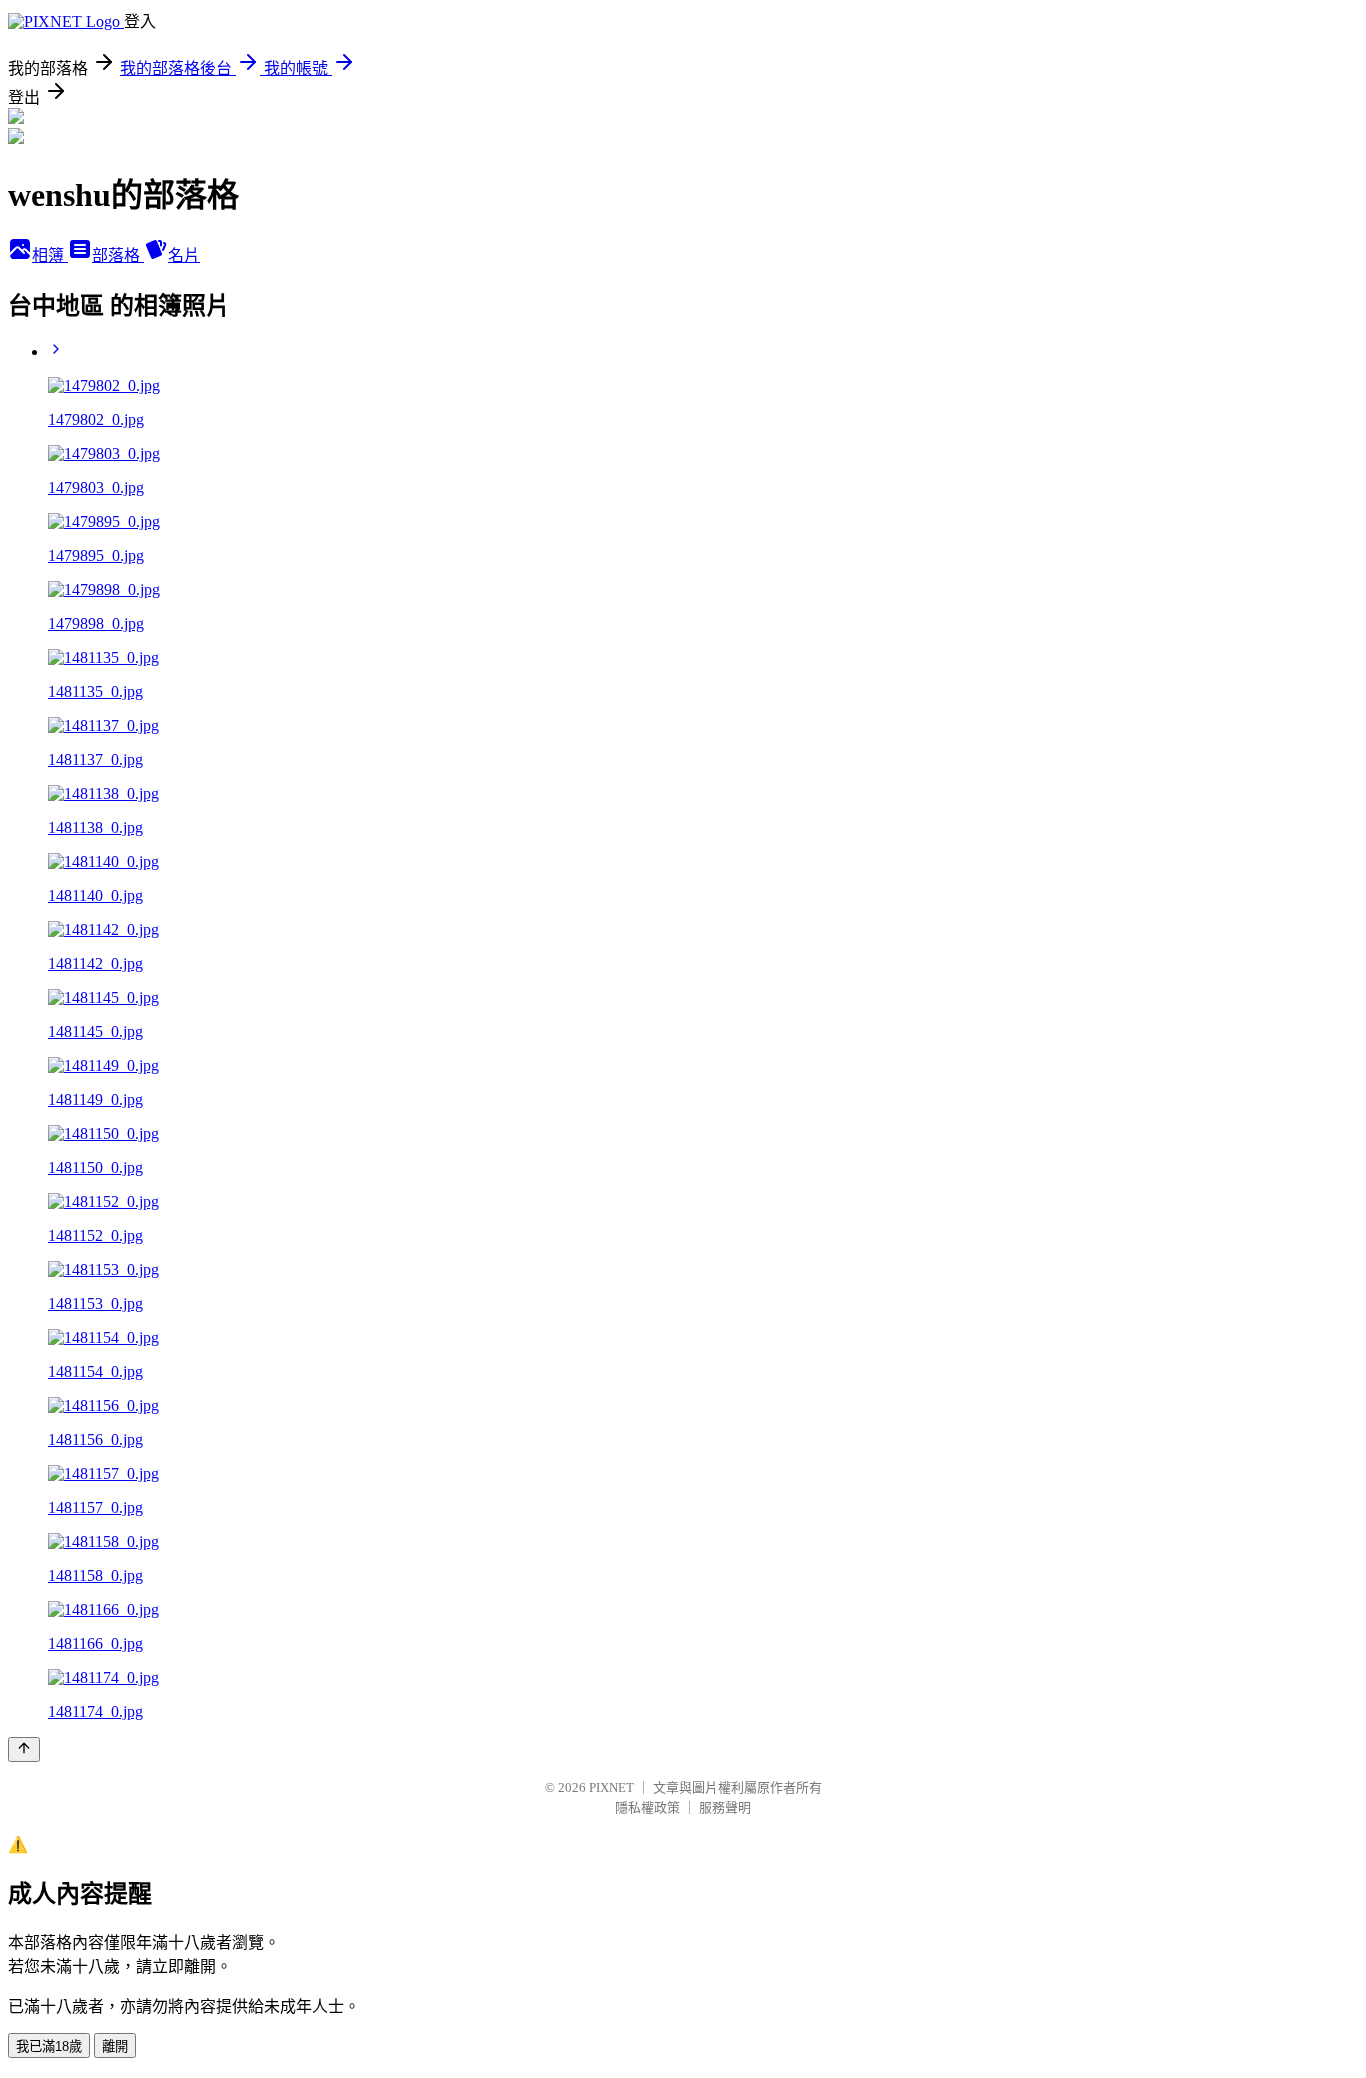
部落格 (118, 255)
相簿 (50, 255)
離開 (115, 2046)
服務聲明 (725, 1807)
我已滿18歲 (49, 2046)
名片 (184, 255)
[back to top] (24, 1749)
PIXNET (611, 1787)
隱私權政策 (647, 1807)
